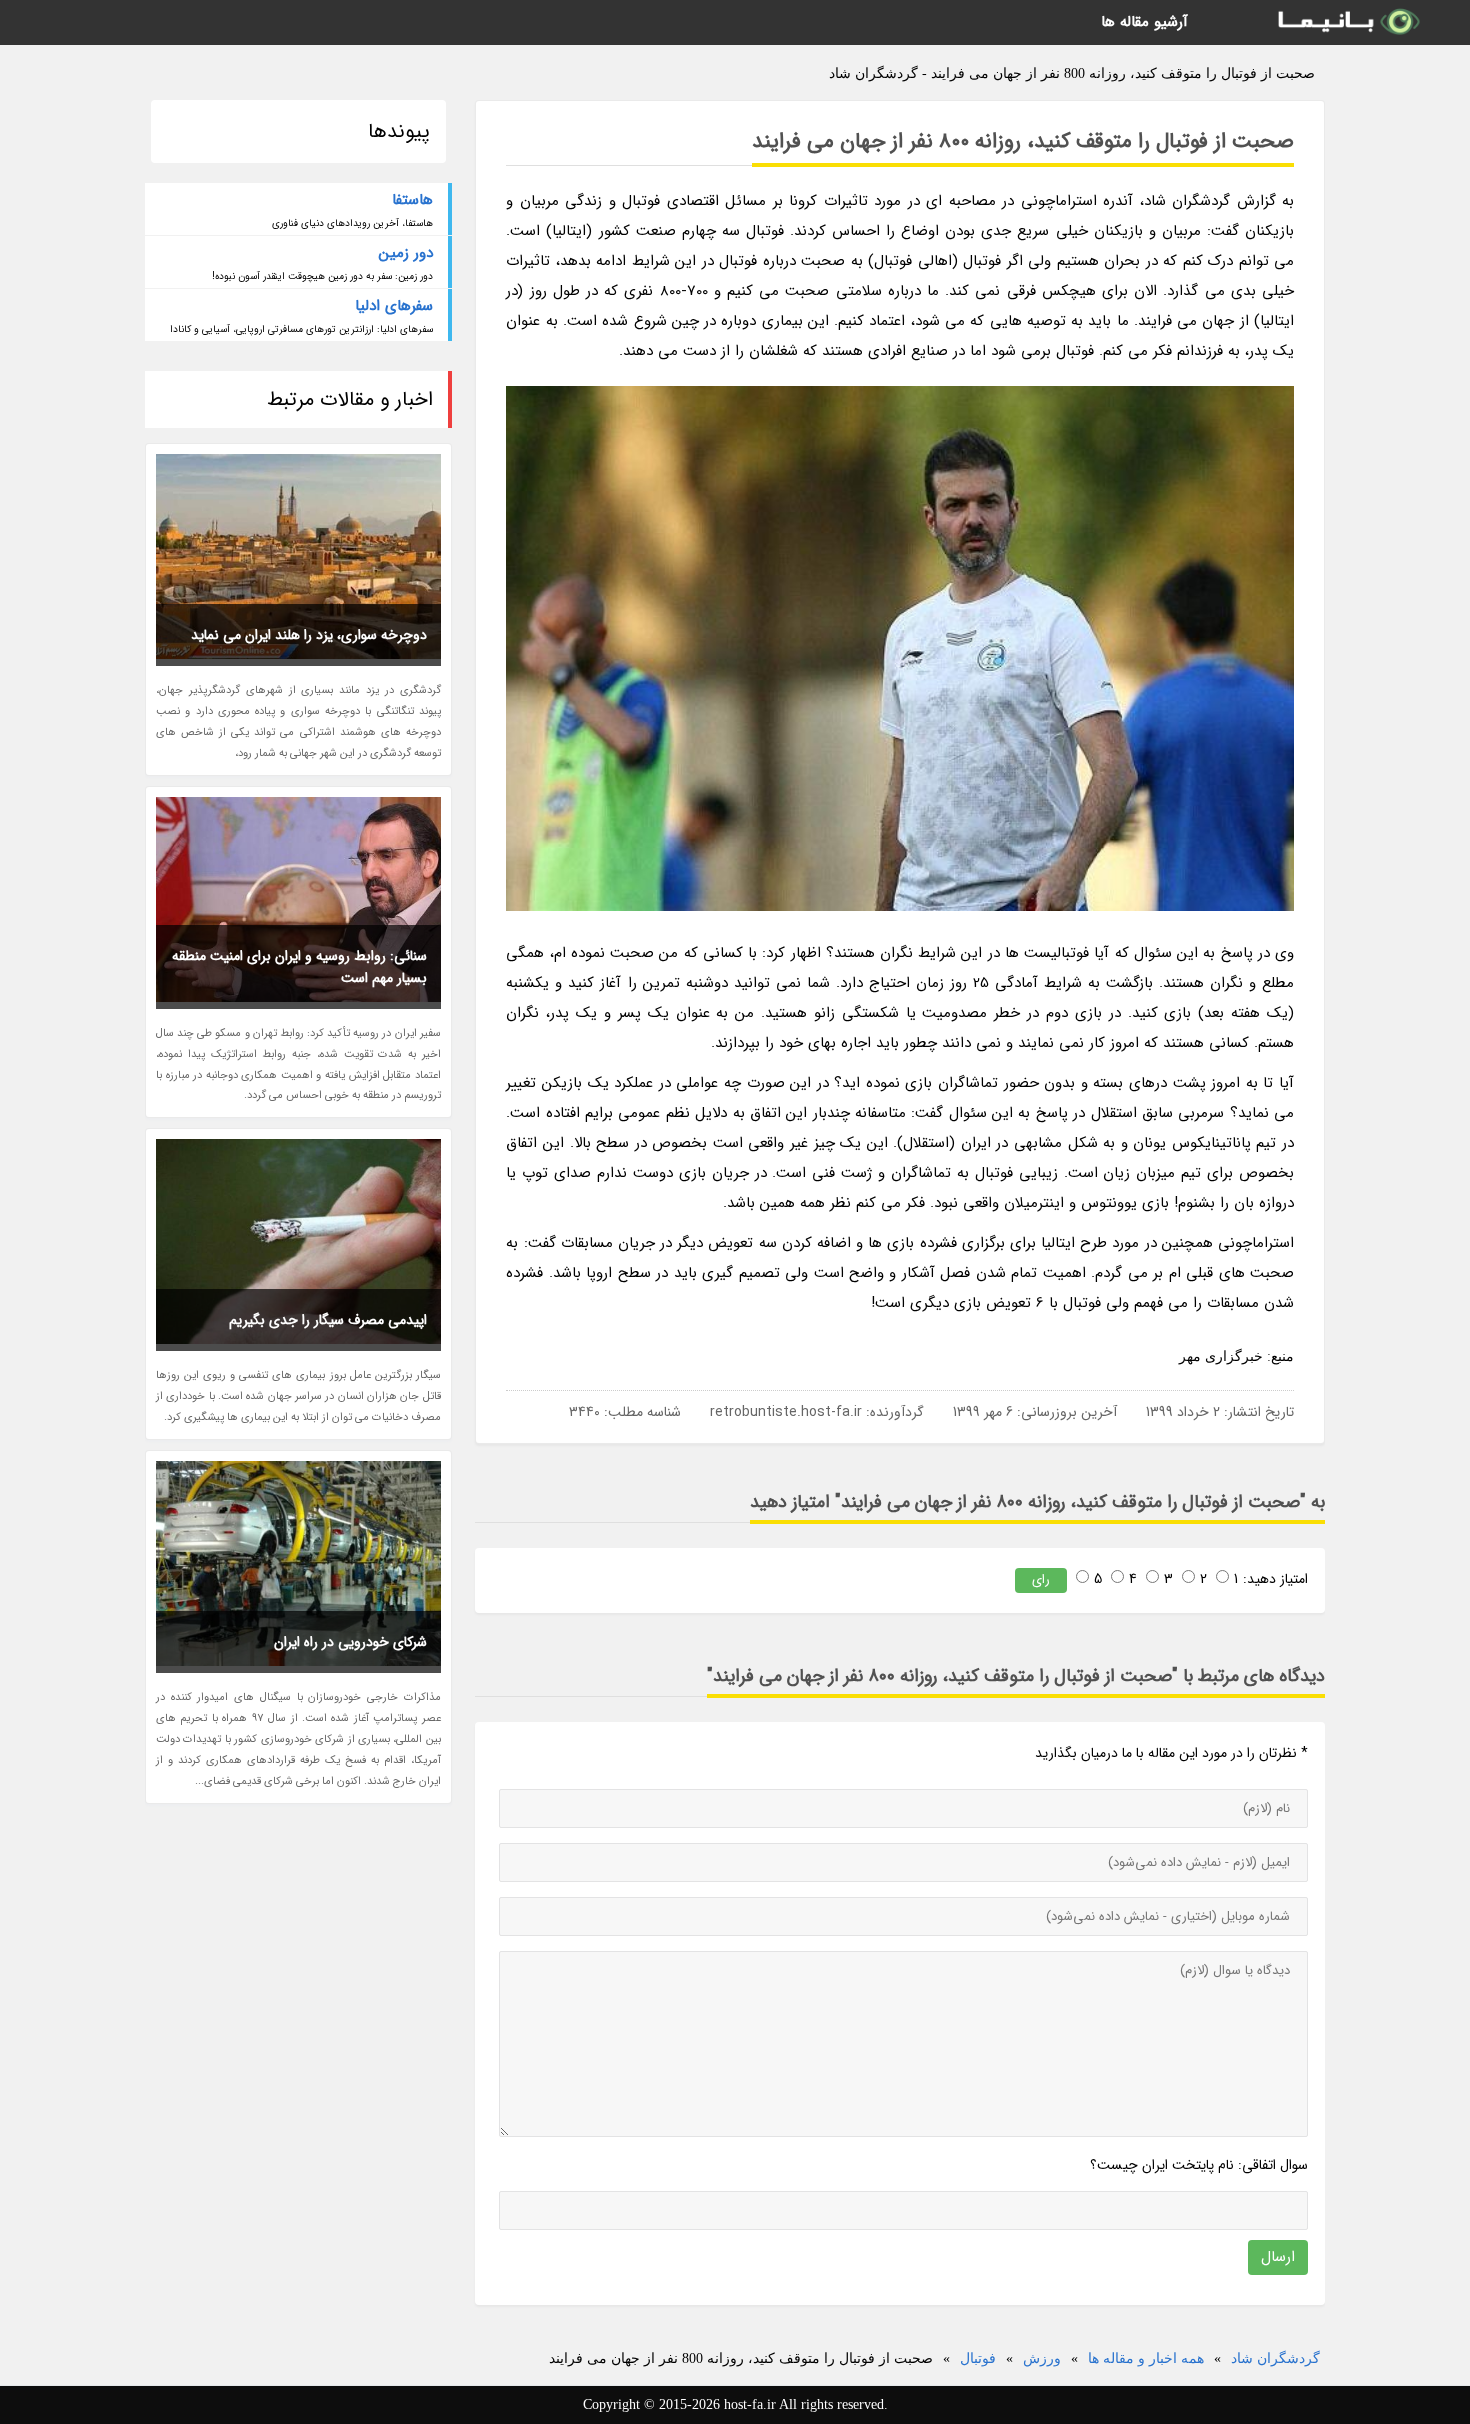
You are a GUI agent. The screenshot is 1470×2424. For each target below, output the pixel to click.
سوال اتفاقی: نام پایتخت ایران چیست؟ (1199, 2165)
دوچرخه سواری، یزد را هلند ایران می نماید (309, 635)
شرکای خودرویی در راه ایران (350, 1642)
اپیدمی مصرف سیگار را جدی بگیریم (328, 1320)
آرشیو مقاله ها (1144, 22)
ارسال (1278, 2257)
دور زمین (406, 253)
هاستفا (412, 200)
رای (1041, 1579)
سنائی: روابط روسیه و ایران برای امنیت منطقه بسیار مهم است (299, 967)
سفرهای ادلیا (394, 306)
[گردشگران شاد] (1347, 22)
